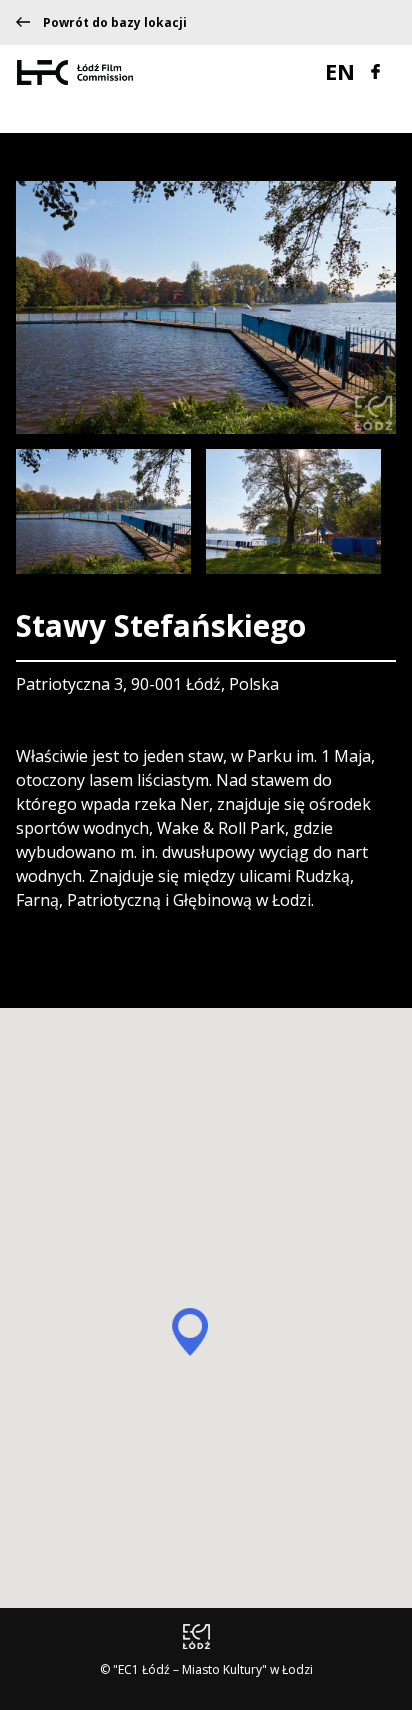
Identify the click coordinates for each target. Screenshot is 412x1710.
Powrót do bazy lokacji (115, 23)
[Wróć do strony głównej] (75, 71)
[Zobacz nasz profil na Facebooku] (375, 69)
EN (343, 71)
